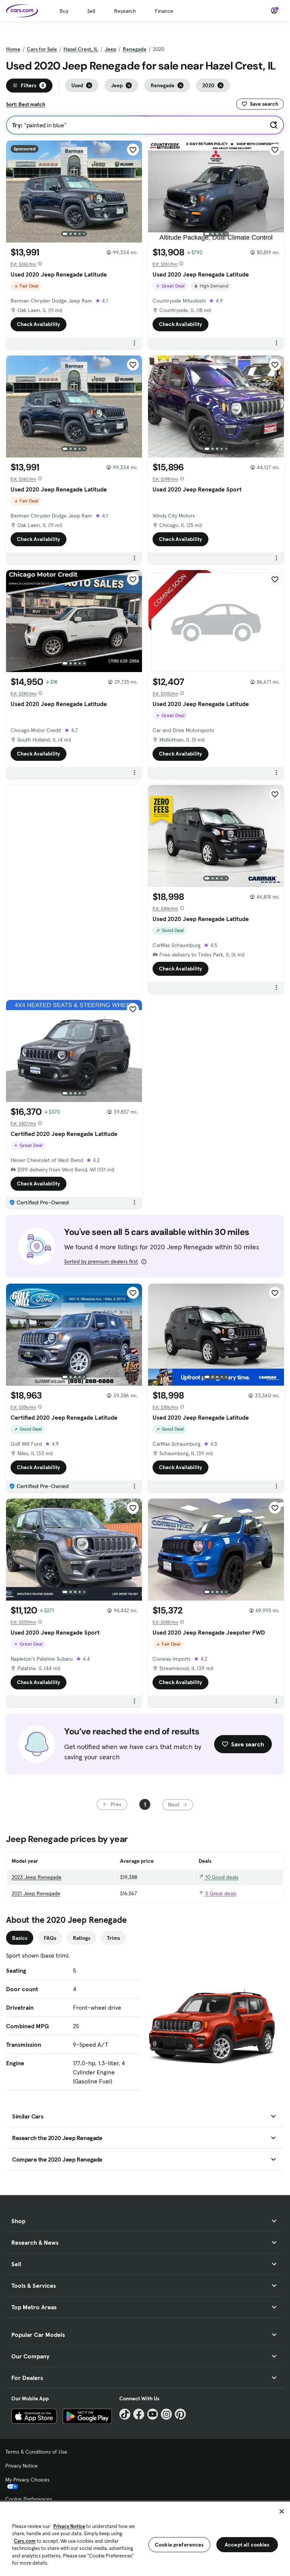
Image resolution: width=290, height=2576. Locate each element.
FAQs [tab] (50, 1938)
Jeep (110, 49)
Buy (64, 11)
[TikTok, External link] (125, 2414)
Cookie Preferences (29, 2499)
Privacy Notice (22, 2466)
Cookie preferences (179, 2545)
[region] (145, 2538)
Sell (91, 11)
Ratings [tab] (82, 1938)
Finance (164, 11)
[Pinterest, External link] (180, 2414)
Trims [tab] (113, 1938)
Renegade (135, 49)
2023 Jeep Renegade (37, 1877)
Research (125, 11)
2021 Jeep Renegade (36, 1893)
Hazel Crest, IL (81, 49)
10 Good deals (221, 1877)
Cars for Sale (42, 49)
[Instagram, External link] (166, 2414)
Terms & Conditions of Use (36, 2452)
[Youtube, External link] (153, 2414)
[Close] (282, 2511)
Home (13, 49)
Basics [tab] (20, 1938)
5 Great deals (220, 1893)
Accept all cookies (247, 2545)
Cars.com (25, 2541)
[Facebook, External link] (139, 2414)
